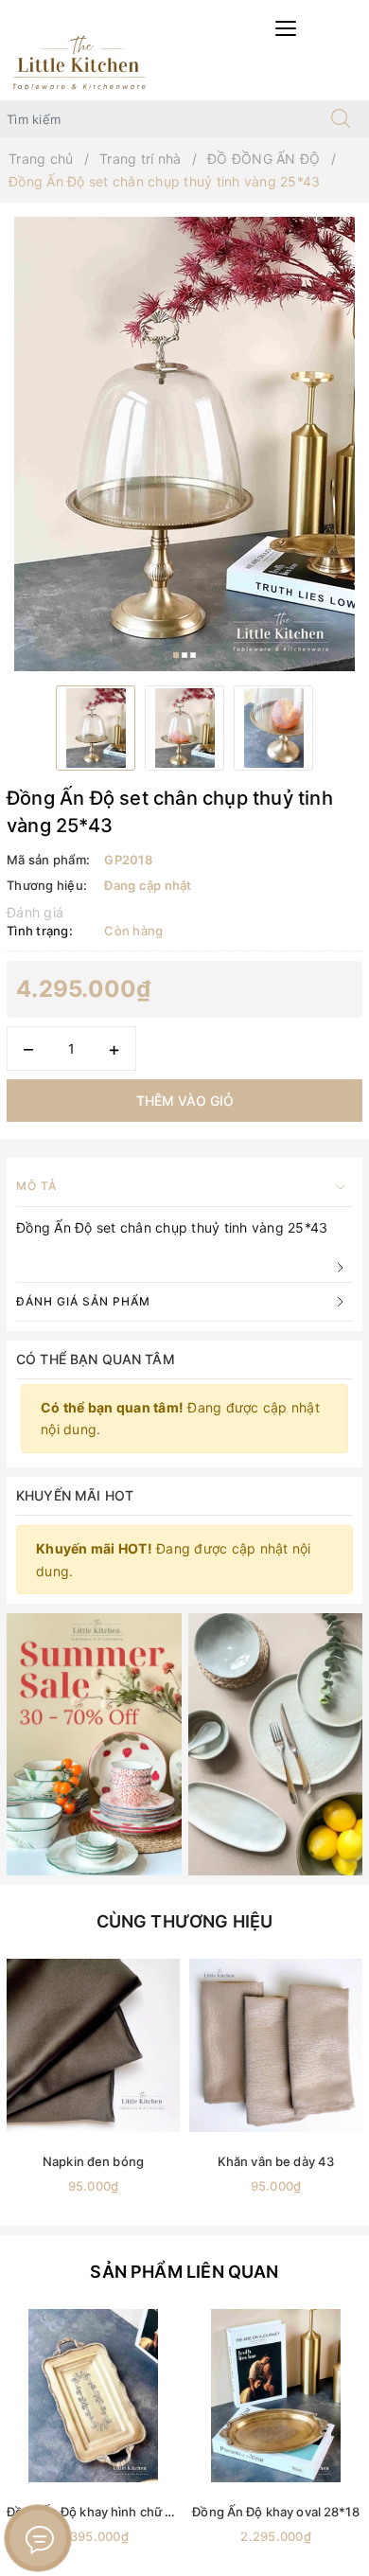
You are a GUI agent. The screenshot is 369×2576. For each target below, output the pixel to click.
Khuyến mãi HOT (75, 1495)
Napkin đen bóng (93, 2161)
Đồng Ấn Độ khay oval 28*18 (275, 2512)
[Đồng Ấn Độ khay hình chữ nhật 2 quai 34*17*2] (93, 2396)
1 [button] (176, 655)
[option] (184, 444)
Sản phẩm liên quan (184, 2272)
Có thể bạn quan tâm (96, 1359)
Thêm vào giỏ (185, 1101)
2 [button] (184, 655)
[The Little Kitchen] (79, 61)
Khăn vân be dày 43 (276, 2161)
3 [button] (193, 655)
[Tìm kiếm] (341, 119)
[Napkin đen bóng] (93, 2045)
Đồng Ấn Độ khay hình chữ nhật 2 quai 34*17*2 (146, 2512)
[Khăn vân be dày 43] (276, 2045)
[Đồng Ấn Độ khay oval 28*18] (276, 2396)
